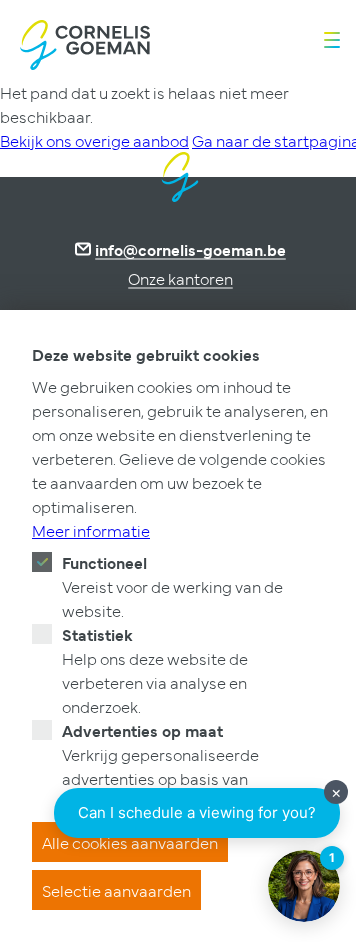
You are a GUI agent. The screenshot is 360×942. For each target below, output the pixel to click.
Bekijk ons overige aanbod (94, 140)
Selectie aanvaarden (116, 890)
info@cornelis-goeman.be (190, 249)
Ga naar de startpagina (276, 140)
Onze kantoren (180, 278)
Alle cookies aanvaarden (130, 842)
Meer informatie (91, 530)
